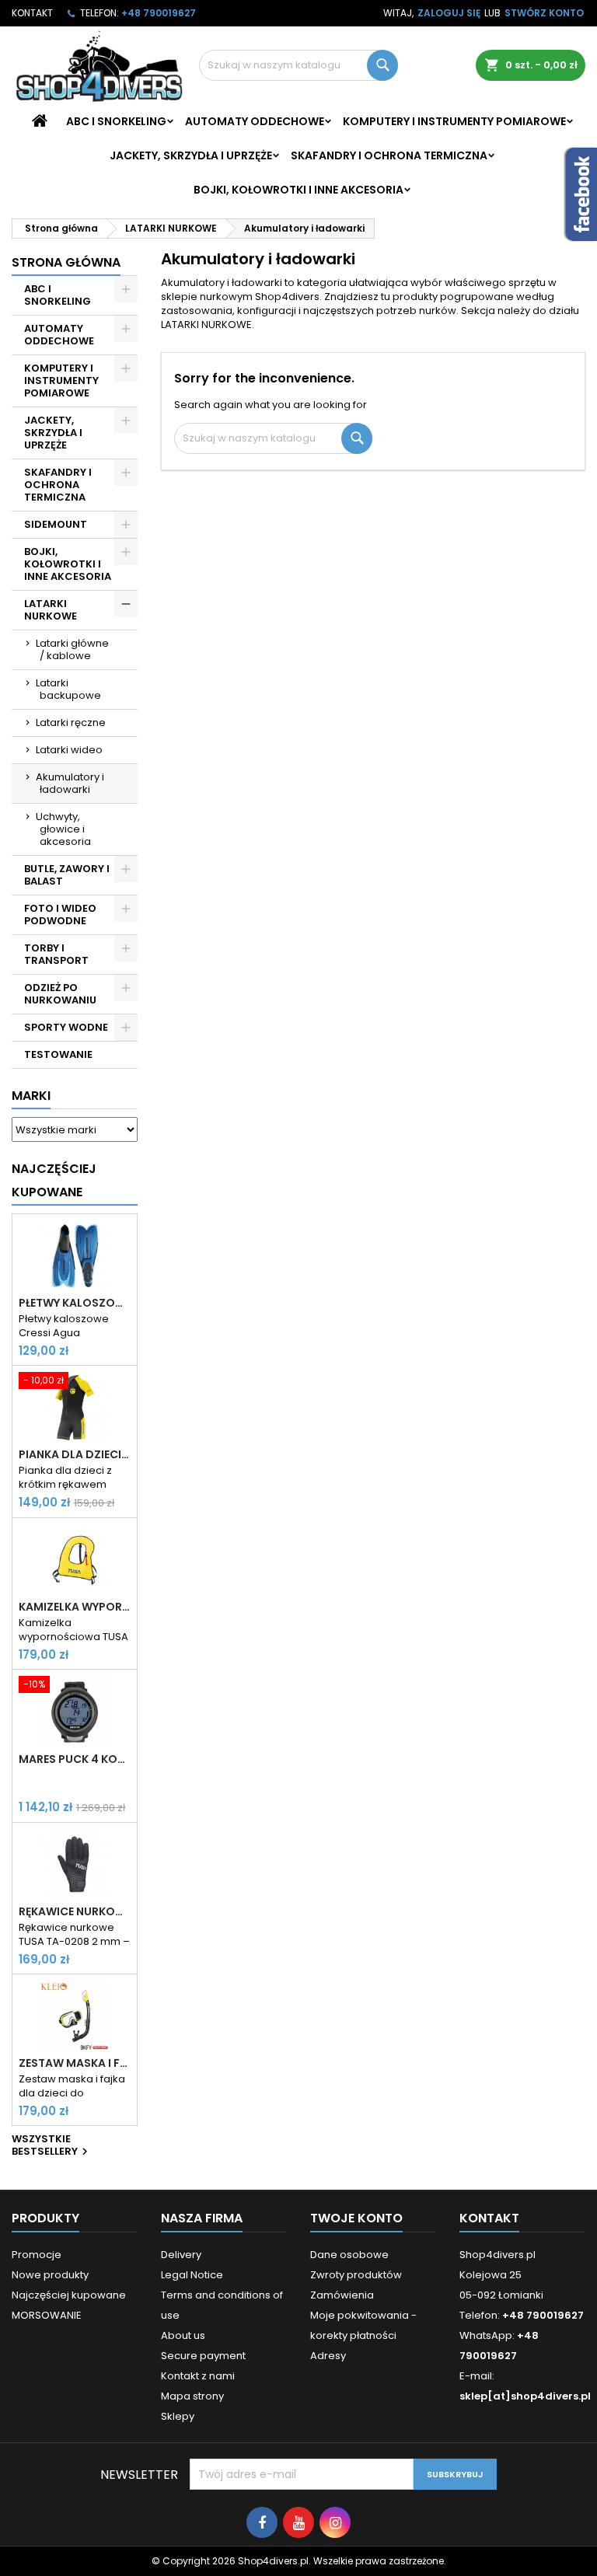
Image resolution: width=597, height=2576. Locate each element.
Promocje (37, 2255)
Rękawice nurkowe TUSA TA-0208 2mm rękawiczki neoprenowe (75, 1911)
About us (183, 2335)
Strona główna (66, 262)
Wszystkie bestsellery (52, 2146)
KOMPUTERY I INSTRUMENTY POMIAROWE (454, 121)
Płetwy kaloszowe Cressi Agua (75, 1303)
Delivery (181, 2255)
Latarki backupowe (68, 689)
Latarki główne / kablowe (72, 649)
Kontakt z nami (198, 2376)
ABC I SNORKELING (116, 121)
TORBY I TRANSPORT (56, 954)
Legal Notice (192, 2275)
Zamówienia (342, 2295)
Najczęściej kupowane (69, 2295)
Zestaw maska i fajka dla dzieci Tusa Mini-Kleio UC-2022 (75, 2063)
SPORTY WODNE (66, 1027)
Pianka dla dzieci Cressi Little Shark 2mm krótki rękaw (75, 1454)
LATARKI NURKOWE (51, 610)
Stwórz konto (544, 13)
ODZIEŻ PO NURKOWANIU (60, 994)
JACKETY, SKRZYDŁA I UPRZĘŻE (191, 155)
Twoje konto (356, 2218)
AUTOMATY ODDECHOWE (255, 121)
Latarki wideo (69, 750)
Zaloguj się (449, 13)
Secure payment (203, 2356)
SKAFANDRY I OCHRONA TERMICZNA (389, 155)
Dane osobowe (349, 2255)
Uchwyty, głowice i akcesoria (63, 829)
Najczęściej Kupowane (54, 1180)
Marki (31, 1096)
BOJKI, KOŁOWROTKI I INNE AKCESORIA (298, 190)
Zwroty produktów (356, 2275)
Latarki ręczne (71, 723)
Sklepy (178, 2416)
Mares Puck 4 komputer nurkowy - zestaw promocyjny (75, 1759)
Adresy (328, 2356)
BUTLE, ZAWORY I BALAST (67, 875)
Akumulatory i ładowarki (70, 783)
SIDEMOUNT (56, 524)
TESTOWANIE (58, 1054)
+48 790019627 (159, 13)
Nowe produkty (50, 2275)
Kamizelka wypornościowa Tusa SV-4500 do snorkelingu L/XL (75, 1607)
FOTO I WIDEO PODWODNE (60, 915)
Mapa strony (192, 2396)
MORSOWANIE (47, 2315)
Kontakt (32, 13)
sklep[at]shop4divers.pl (525, 2396)
